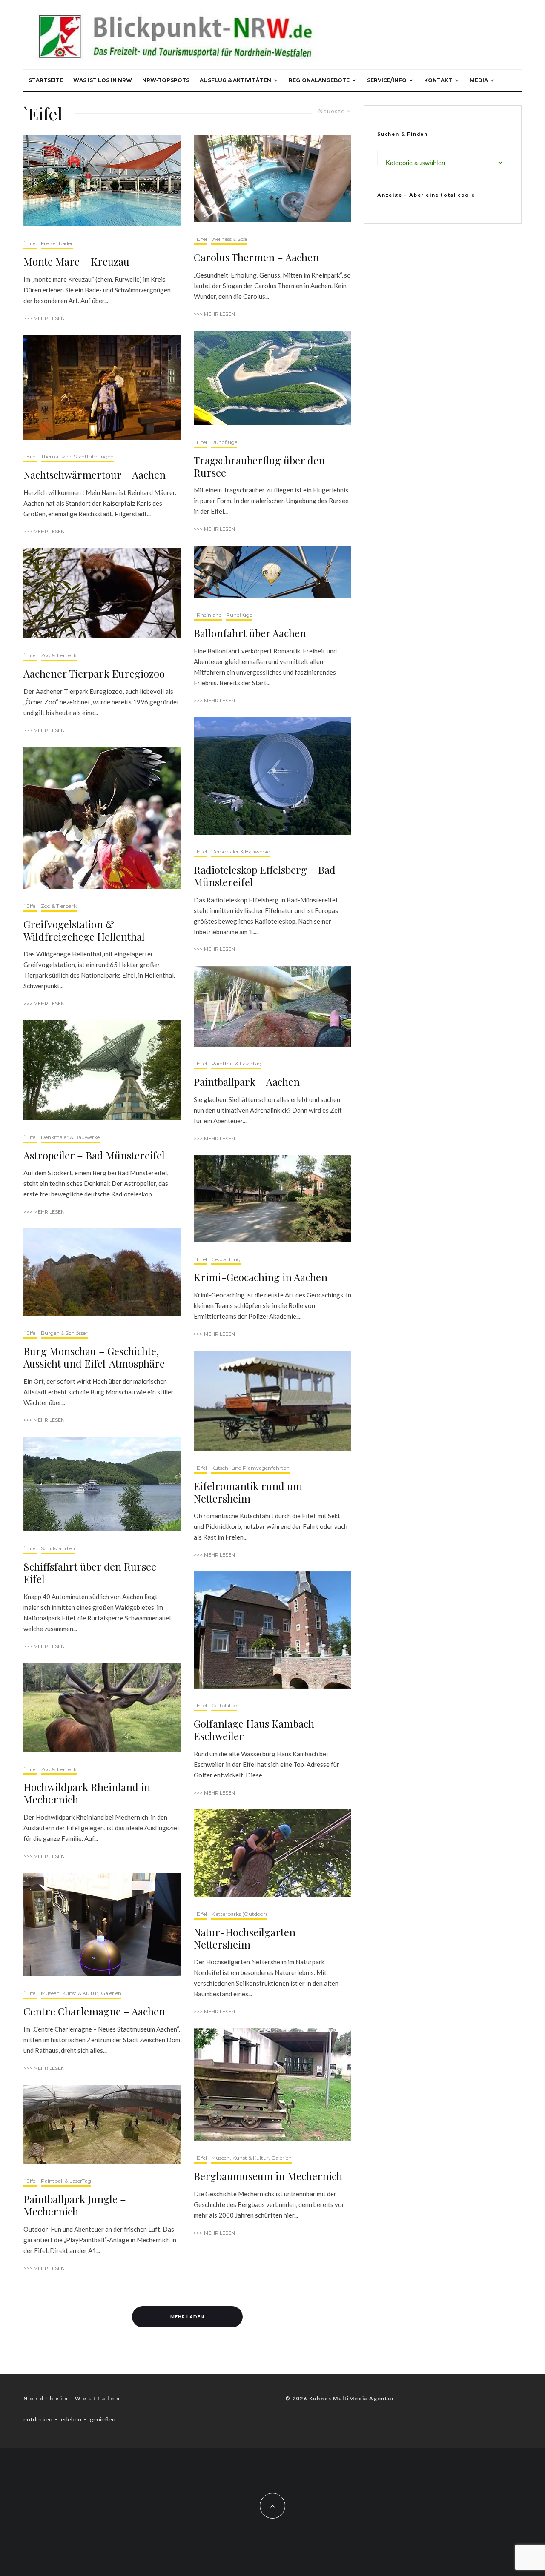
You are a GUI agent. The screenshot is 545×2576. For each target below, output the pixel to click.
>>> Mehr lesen (44, 318)
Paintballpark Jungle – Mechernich (75, 2205)
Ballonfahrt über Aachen (250, 633)
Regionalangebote (319, 80)
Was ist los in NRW (103, 80)
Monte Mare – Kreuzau (76, 262)
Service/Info (387, 80)
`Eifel (30, 243)
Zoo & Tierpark (59, 655)
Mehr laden (187, 2317)
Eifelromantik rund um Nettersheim (248, 1492)
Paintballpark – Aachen (247, 1082)
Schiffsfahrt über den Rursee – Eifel (94, 1573)
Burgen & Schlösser (64, 1333)
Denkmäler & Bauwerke (70, 1137)
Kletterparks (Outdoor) (239, 1914)
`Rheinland (208, 615)
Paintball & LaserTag (66, 2181)
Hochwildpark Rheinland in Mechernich (87, 1793)
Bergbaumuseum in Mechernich (268, 2176)
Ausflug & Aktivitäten (235, 80)
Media (479, 80)
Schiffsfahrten (58, 1548)
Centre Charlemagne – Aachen (94, 2011)
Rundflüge (224, 442)
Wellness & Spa (229, 239)
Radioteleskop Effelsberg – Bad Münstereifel (265, 876)
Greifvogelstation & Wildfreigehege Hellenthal (84, 930)
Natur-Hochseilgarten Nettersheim (245, 1938)
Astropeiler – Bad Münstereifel (94, 1155)
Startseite (46, 80)
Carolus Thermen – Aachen (256, 257)
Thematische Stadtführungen (77, 457)
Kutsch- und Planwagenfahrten (250, 1468)
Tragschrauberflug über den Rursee (259, 467)
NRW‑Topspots (166, 80)
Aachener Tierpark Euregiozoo (94, 674)
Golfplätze (224, 1705)
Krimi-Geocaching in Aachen (261, 1277)
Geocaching (226, 1259)
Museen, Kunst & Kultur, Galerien (81, 1993)
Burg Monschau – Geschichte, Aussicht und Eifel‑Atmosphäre (94, 1357)
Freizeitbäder (57, 243)
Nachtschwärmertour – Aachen (95, 475)
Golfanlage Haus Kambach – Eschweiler (258, 1730)
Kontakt (438, 80)
